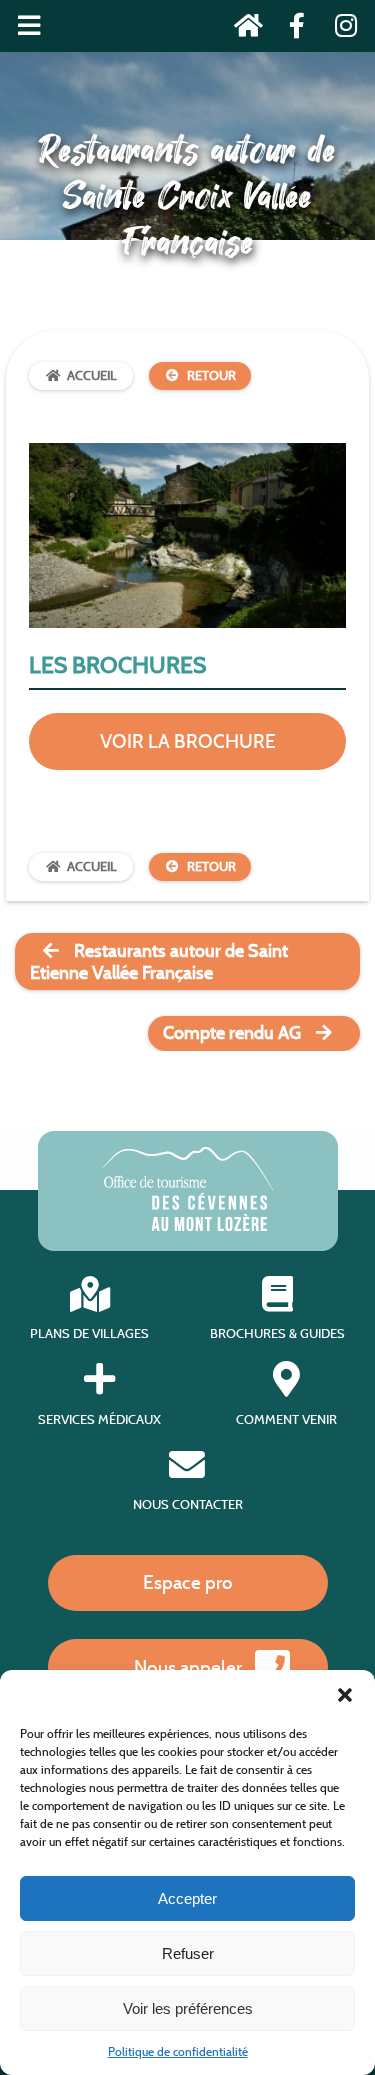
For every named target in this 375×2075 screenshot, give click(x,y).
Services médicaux (99, 1419)
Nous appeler (188, 1667)
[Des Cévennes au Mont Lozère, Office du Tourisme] (187, 1225)
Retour (211, 375)
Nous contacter (188, 1504)
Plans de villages (89, 1333)
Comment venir (286, 1419)
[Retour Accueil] (242, 29)
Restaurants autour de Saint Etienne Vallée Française (159, 962)
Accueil (92, 375)
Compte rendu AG (232, 1033)
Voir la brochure (188, 741)
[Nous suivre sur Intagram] (339, 29)
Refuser (188, 1953)
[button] (345, 1695)
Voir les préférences (188, 2008)
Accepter (187, 1898)
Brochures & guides (277, 1333)
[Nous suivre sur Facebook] (291, 29)
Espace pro (188, 1582)
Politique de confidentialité (178, 2051)
